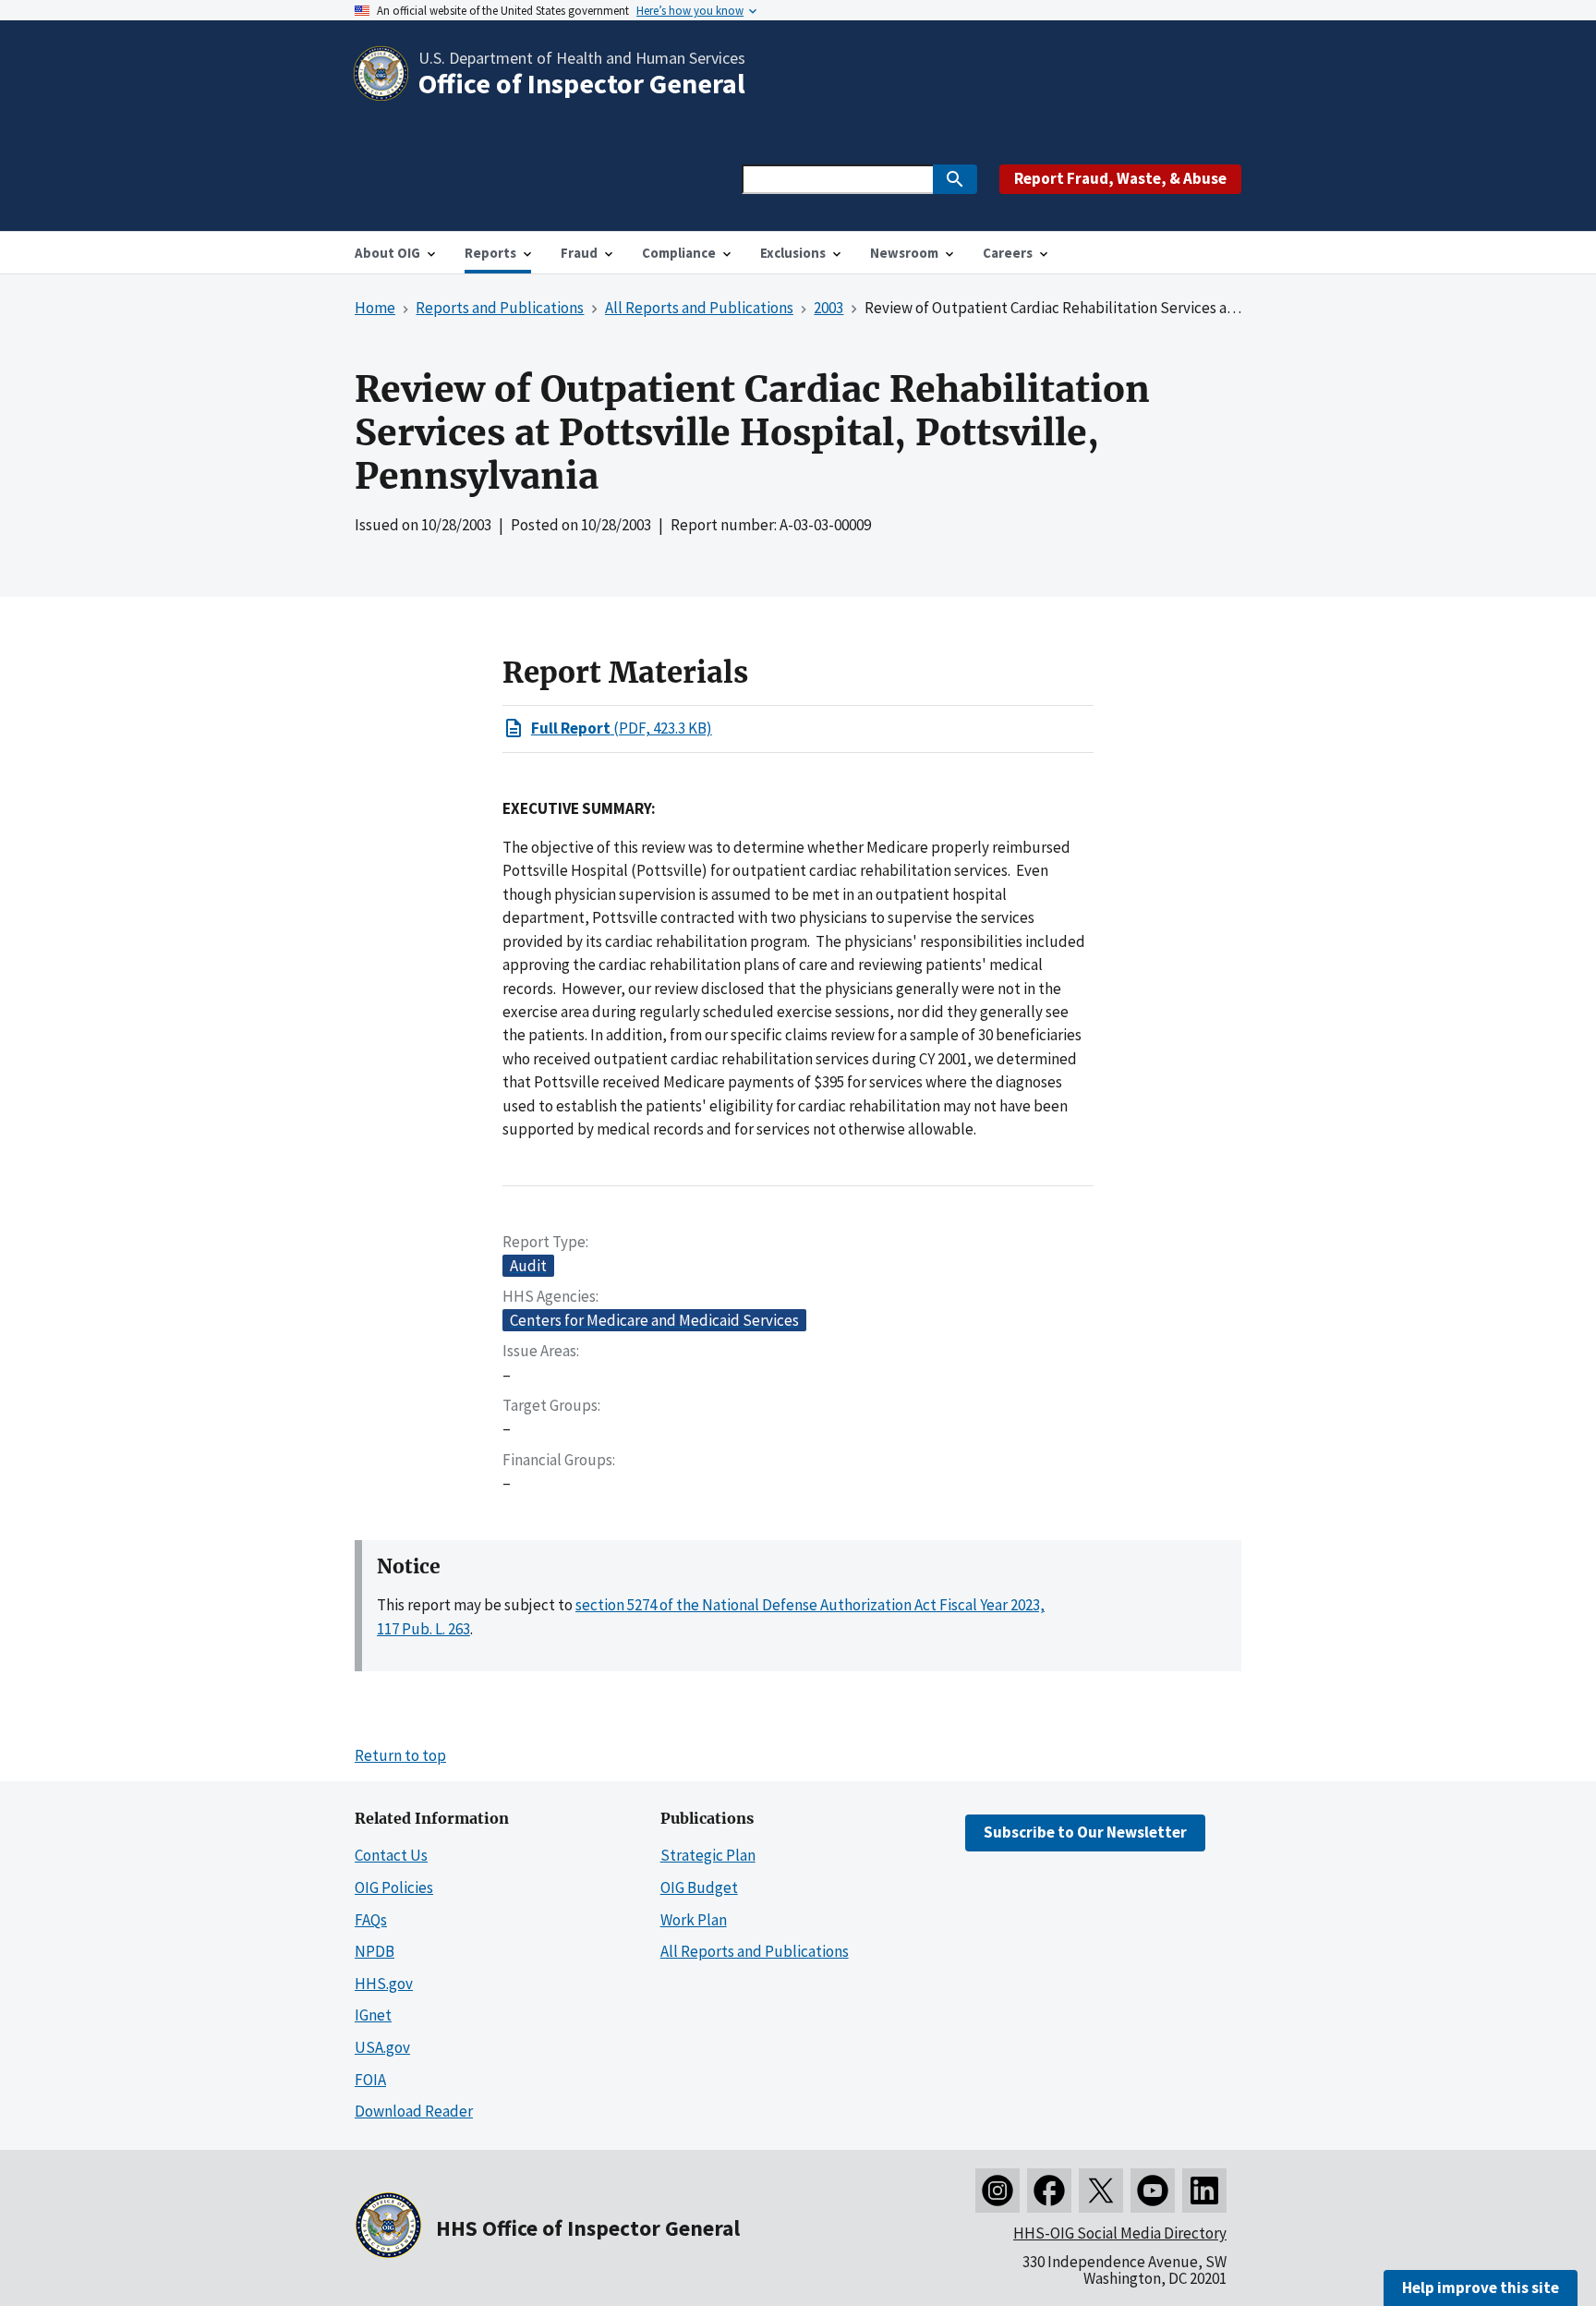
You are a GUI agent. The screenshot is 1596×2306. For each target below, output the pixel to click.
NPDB (375, 1951)
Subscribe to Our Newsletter (1085, 1832)
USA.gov (382, 2047)
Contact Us (391, 1855)
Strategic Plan (708, 1855)
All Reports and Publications (755, 1951)
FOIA (370, 2080)
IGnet (373, 2015)
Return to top (400, 1755)
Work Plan (694, 1920)
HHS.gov (384, 1984)
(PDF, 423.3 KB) (622, 728)
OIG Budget (699, 1887)
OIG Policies (394, 1887)
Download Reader (414, 2111)
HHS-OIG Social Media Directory (1120, 2233)
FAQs (371, 1920)
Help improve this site (1481, 2288)
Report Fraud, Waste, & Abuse (1120, 178)
